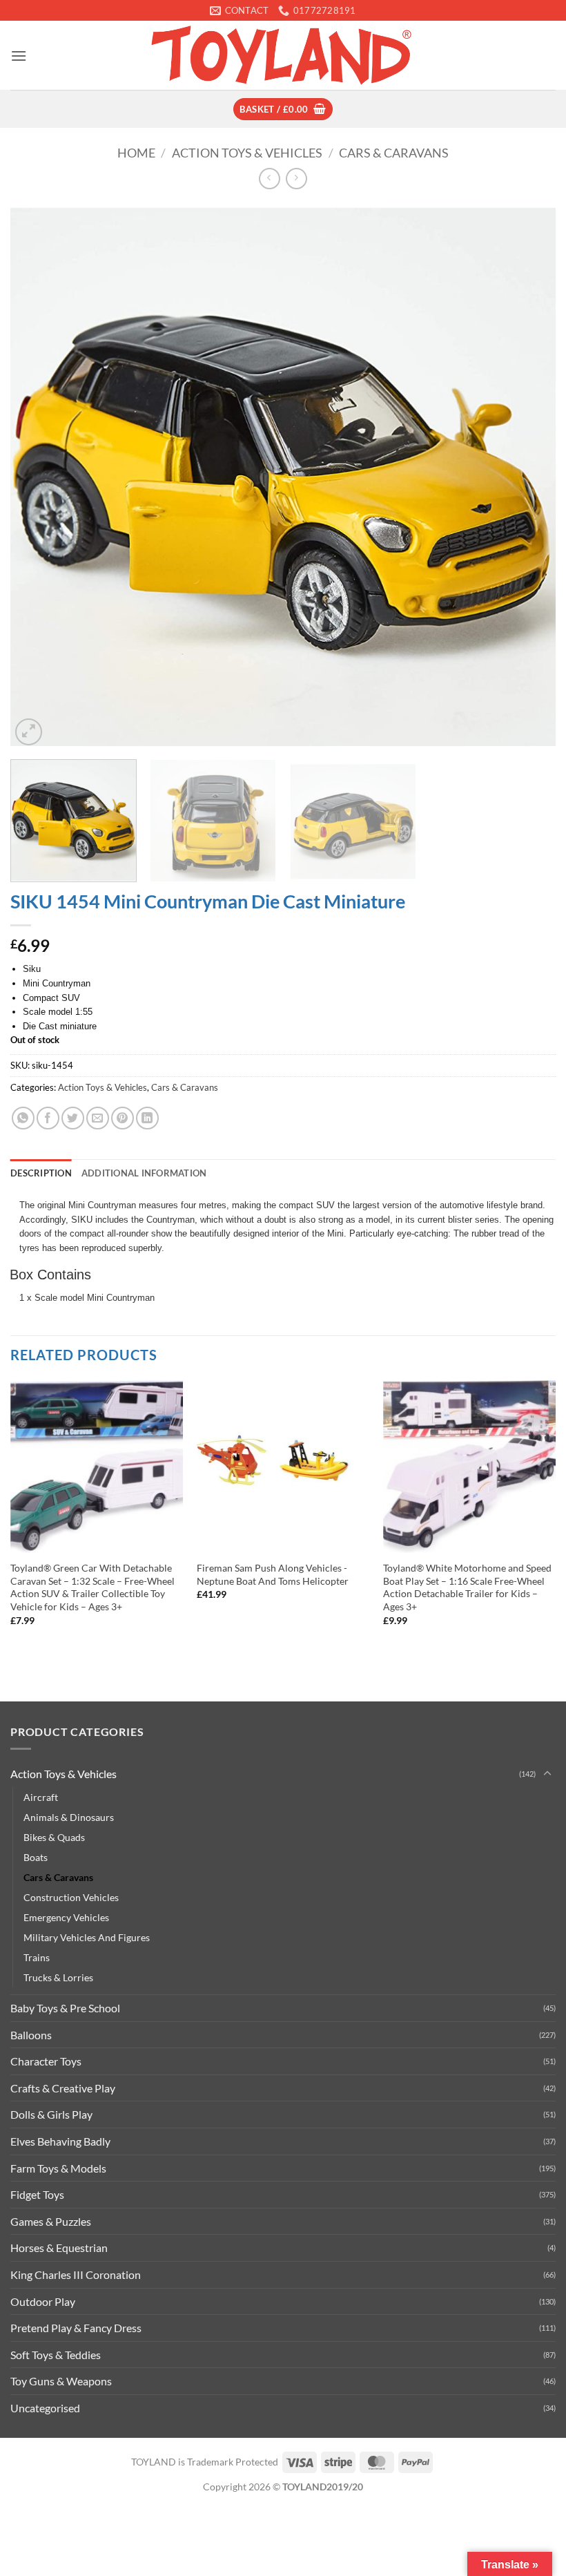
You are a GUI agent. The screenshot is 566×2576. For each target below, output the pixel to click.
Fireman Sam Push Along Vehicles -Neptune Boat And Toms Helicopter (273, 1574)
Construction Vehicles (71, 1897)
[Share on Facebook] (48, 1118)
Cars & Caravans (394, 153)
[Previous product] (296, 179)
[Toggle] (547, 1774)
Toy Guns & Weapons (61, 2381)
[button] (19, 56)
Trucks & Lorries (58, 1977)
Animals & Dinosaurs (69, 1817)
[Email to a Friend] (98, 1118)
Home (136, 153)
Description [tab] (41, 1173)
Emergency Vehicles (66, 1917)
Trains (37, 1957)
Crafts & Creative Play (63, 2088)
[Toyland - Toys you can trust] (283, 55)
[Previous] (39, 476)
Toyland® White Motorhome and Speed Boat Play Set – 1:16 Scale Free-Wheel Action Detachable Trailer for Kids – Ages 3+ (467, 1587)
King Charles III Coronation (76, 2274)
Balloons (31, 2035)
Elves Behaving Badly (60, 2141)
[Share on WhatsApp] (23, 1118)
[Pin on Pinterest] (123, 1118)
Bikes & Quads (54, 1837)
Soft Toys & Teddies (56, 2355)
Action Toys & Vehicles (247, 153)
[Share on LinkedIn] (147, 1118)
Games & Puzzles (51, 2221)
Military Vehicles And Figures (87, 1937)
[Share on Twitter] (73, 1118)
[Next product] (270, 179)
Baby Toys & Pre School (65, 2008)
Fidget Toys (37, 2194)
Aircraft (41, 1797)
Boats (36, 1857)
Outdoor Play (43, 2301)
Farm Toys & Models (58, 2168)
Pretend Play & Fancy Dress (76, 2328)
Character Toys (46, 2061)
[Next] (527, 476)
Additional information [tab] (144, 1173)
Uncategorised (45, 2408)
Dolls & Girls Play (51, 2114)
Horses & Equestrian (59, 2248)
